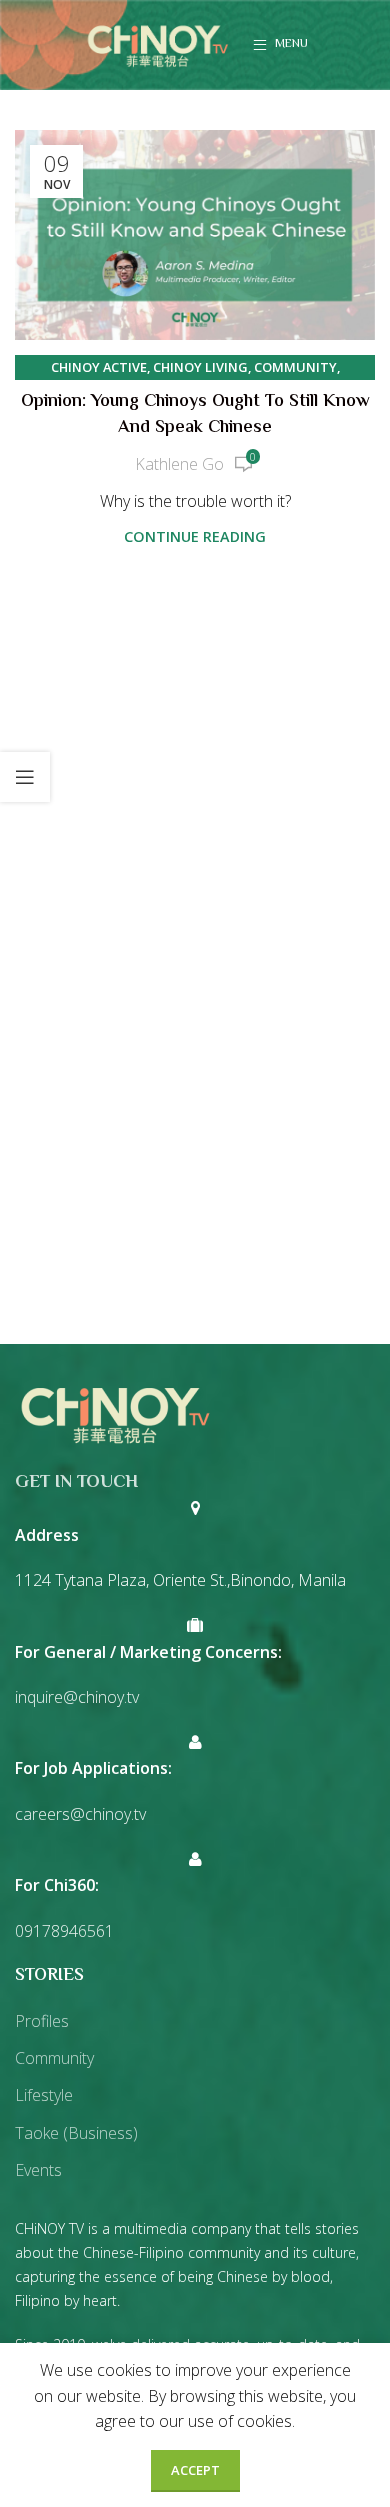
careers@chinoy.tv (80, 1814)
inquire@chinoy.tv (77, 1697)
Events (38, 2170)
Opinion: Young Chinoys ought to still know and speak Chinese (195, 414)
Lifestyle (44, 2095)
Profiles (42, 2021)
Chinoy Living (200, 367)
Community (295, 367)
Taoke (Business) (76, 2133)
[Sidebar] (25, 777)
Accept (195, 2470)
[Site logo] (158, 43)
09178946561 (64, 1931)
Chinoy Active (99, 367)
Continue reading (195, 536)
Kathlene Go (179, 464)
